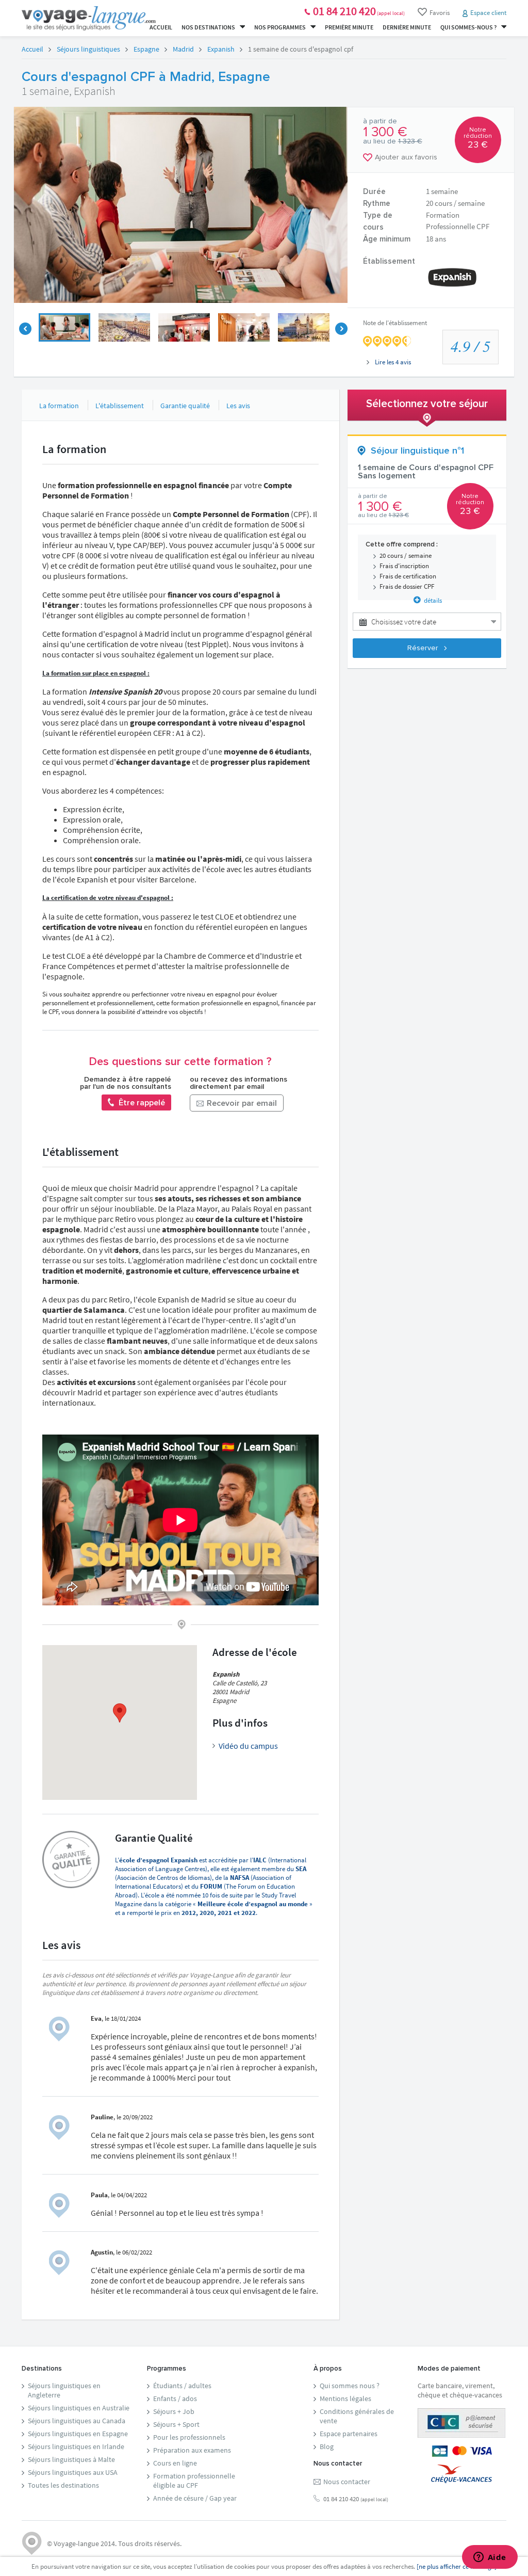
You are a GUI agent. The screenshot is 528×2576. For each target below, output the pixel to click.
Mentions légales (345, 2398)
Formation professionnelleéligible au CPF (194, 2481)
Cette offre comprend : (402, 545)
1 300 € (385, 132)
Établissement (389, 261)
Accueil (161, 27)
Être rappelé (141, 1103)
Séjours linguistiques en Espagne (78, 2434)
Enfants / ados (175, 2398)
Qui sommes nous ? (350, 2386)
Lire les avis (392, 362)
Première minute (349, 27)
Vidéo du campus (248, 1746)
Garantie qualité (185, 406)
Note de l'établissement (395, 323)
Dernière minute (407, 27)
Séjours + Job (174, 2411)
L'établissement (120, 406)
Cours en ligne (175, 2463)
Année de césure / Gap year (195, 2498)
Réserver (424, 648)
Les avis (238, 406)
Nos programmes (280, 27)
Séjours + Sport (176, 2424)
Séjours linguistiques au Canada (77, 2421)
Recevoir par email (241, 1103)
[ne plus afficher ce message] (457, 2566)
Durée (374, 192)
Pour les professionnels (189, 2437)
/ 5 (471, 346)
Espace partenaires (349, 2434)
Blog (327, 2446)
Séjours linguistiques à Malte (71, 2459)
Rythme (377, 204)
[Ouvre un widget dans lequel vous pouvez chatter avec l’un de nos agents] (490, 2558)
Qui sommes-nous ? (469, 27)
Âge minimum (387, 239)
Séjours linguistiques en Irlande (76, 2446)
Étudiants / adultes (182, 2386)
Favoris (440, 13)
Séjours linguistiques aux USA (73, 2472)
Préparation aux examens (192, 2450)
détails (431, 600)
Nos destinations (209, 27)
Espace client (488, 13)
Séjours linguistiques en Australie (79, 2408)
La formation (59, 406)
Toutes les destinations (63, 2485)
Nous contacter (347, 2482)
